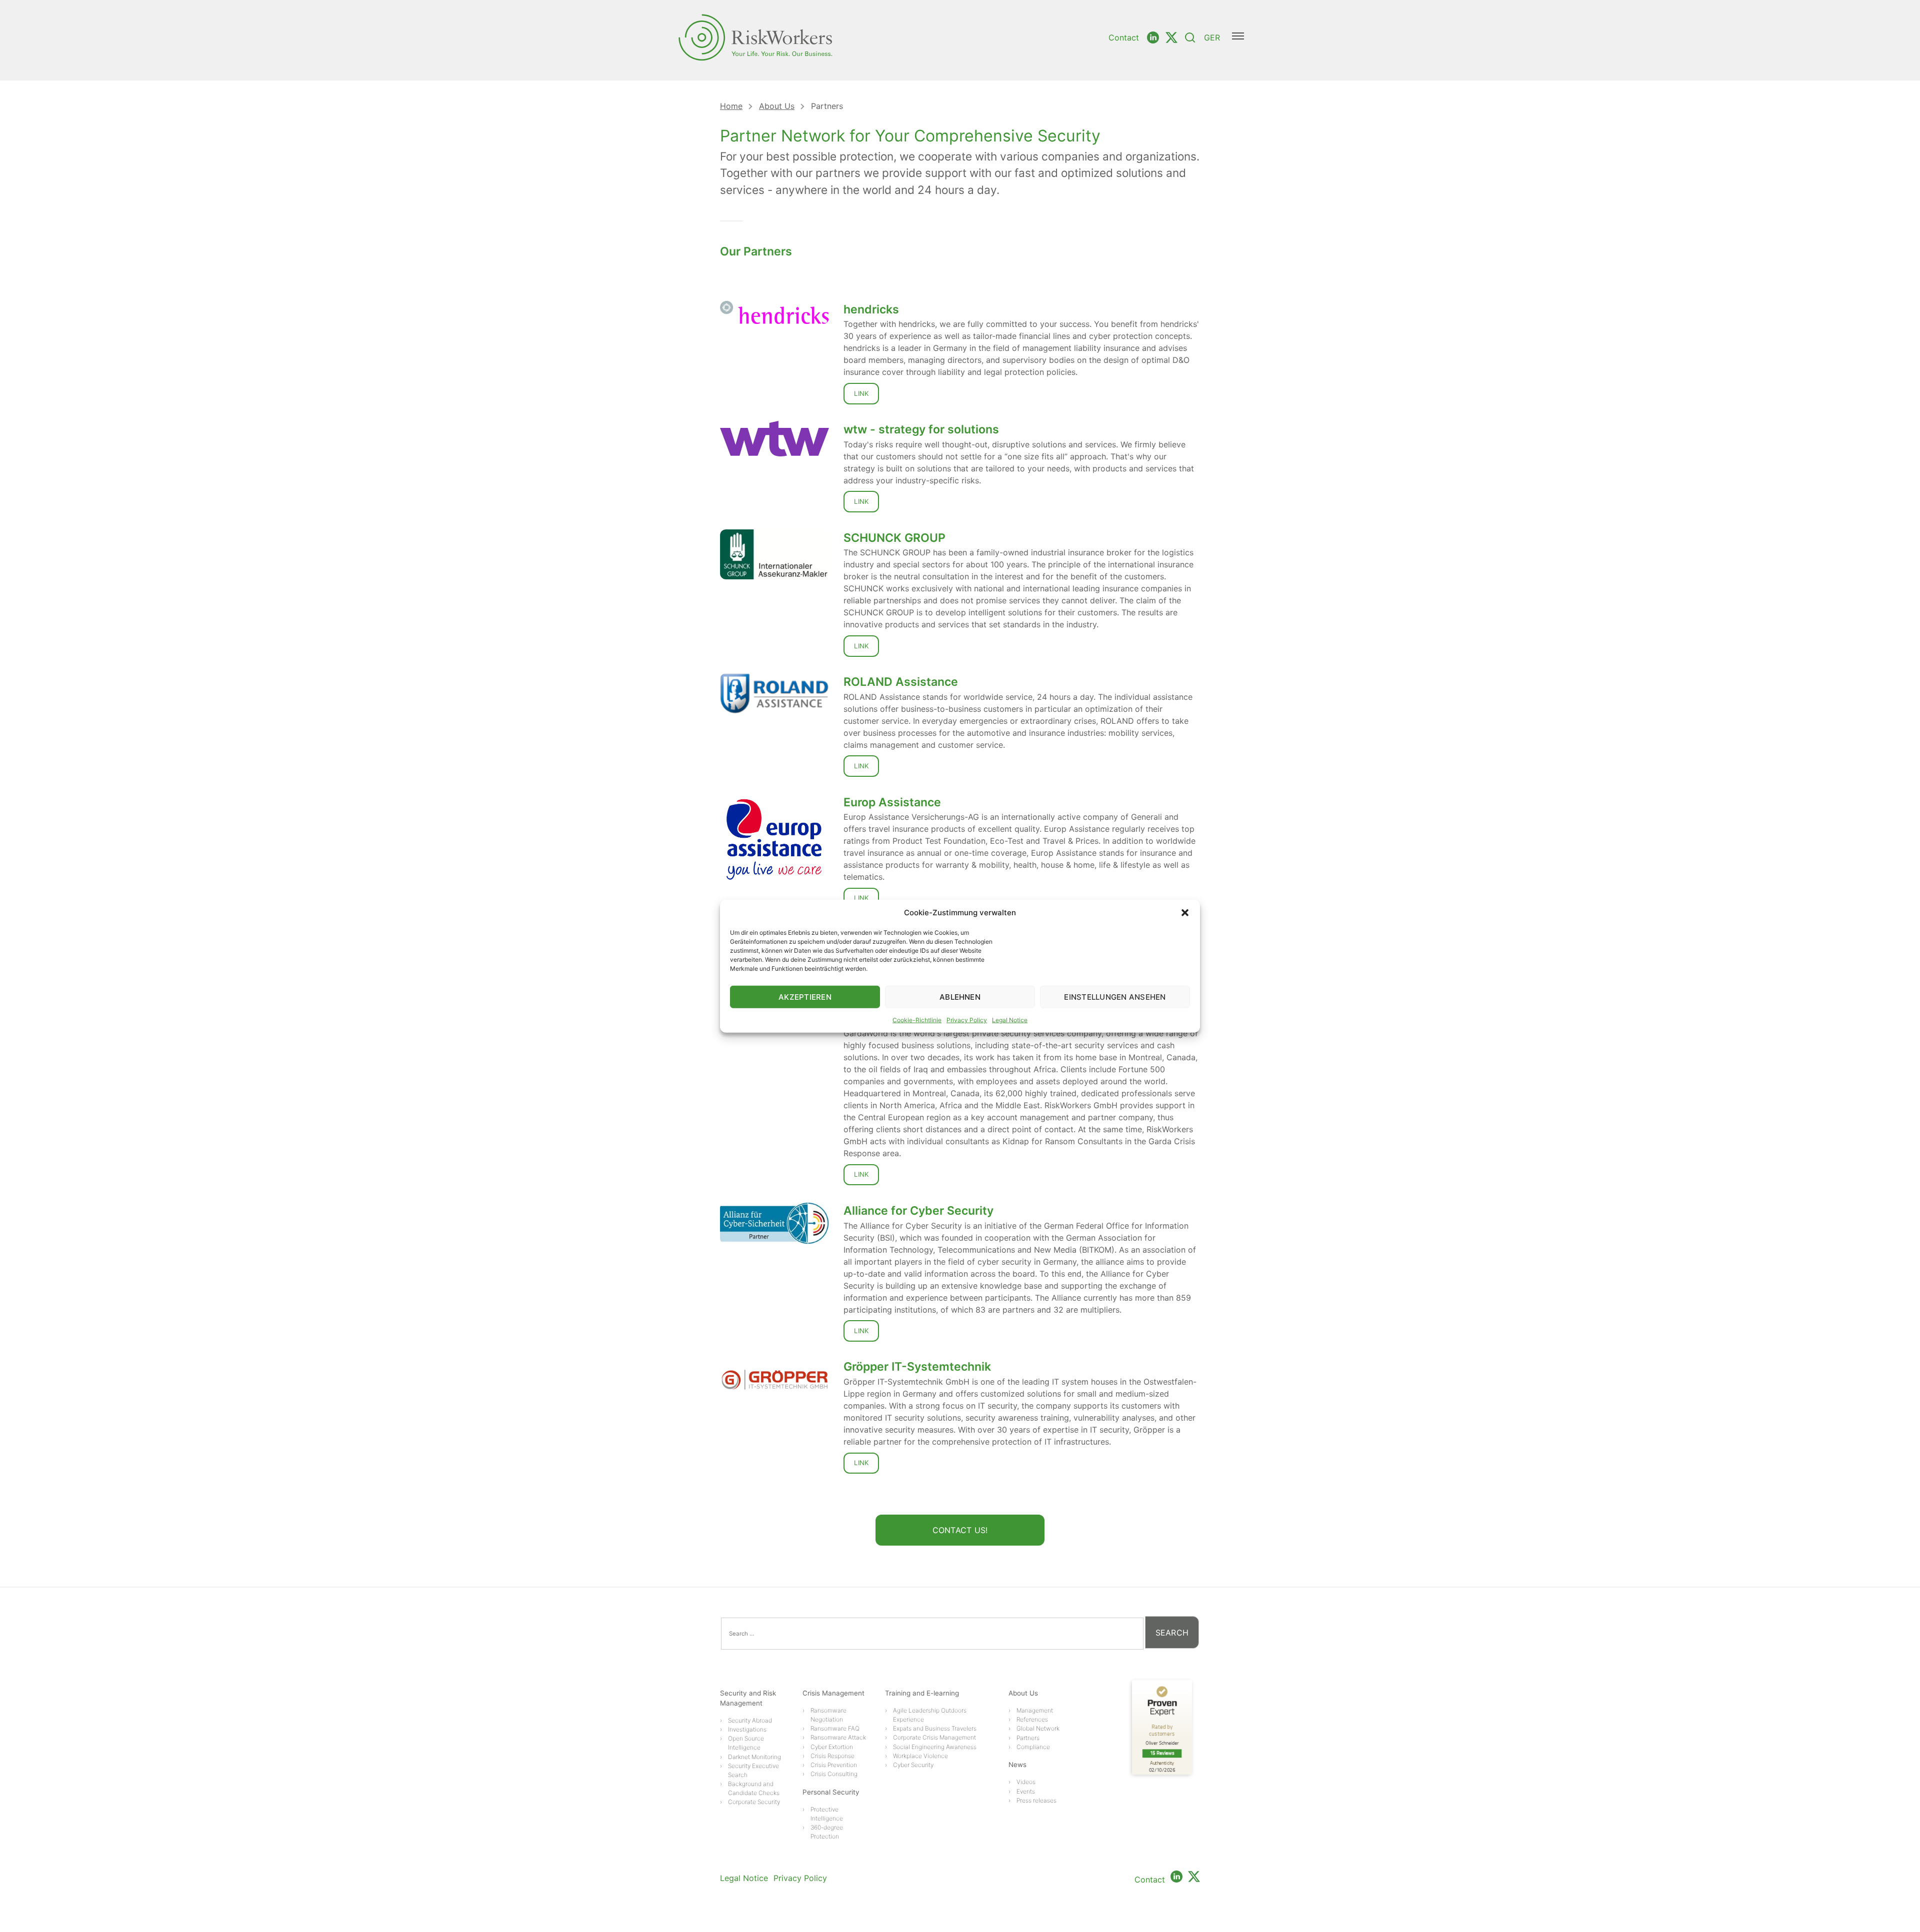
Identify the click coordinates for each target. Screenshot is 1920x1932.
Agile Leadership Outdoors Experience (930, 1715)
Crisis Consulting (834, 1774)
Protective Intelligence (827, 1814)
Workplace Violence (920, 1756)
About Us (777, 106)
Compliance (1033, 1747)
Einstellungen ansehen (1115, 996)
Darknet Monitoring (754, 1757)
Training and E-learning (922, 1693)
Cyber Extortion (832, 1747)
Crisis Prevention (834, 1765)
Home (731, 106)
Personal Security (831, 1792)
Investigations (747, 1729)
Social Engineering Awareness (935, 1747)
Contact (1124, 37)
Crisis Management (833, 1693)
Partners (1028, 1738)
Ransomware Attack (838, 1737)
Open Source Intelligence (746, 1743)
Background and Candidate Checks (754, 1788)
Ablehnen (960, 996)
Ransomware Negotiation (828, 1715)
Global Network (1038, 1728)
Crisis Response (832, 1756)
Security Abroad (750, 1720)
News (1017, 1765)
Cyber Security (913, 1765)
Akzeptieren (805, 996)
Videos (1026, 1782)
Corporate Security (754, 1802)
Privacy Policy (967, 1020)
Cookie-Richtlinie (917, 1020)
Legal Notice (1010, 1020)
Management (1035, 1710)
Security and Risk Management (748, 1698)
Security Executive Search (753, 1770)
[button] (1185, 913)
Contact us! (960, 1530)
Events (1026, 1791)
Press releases (1036, 1800)
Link (861, 393)
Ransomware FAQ (835, 1728)
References (1032, 1719)
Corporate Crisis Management (934, 1737)
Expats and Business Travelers (935, 1728)
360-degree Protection (827, 1832)
